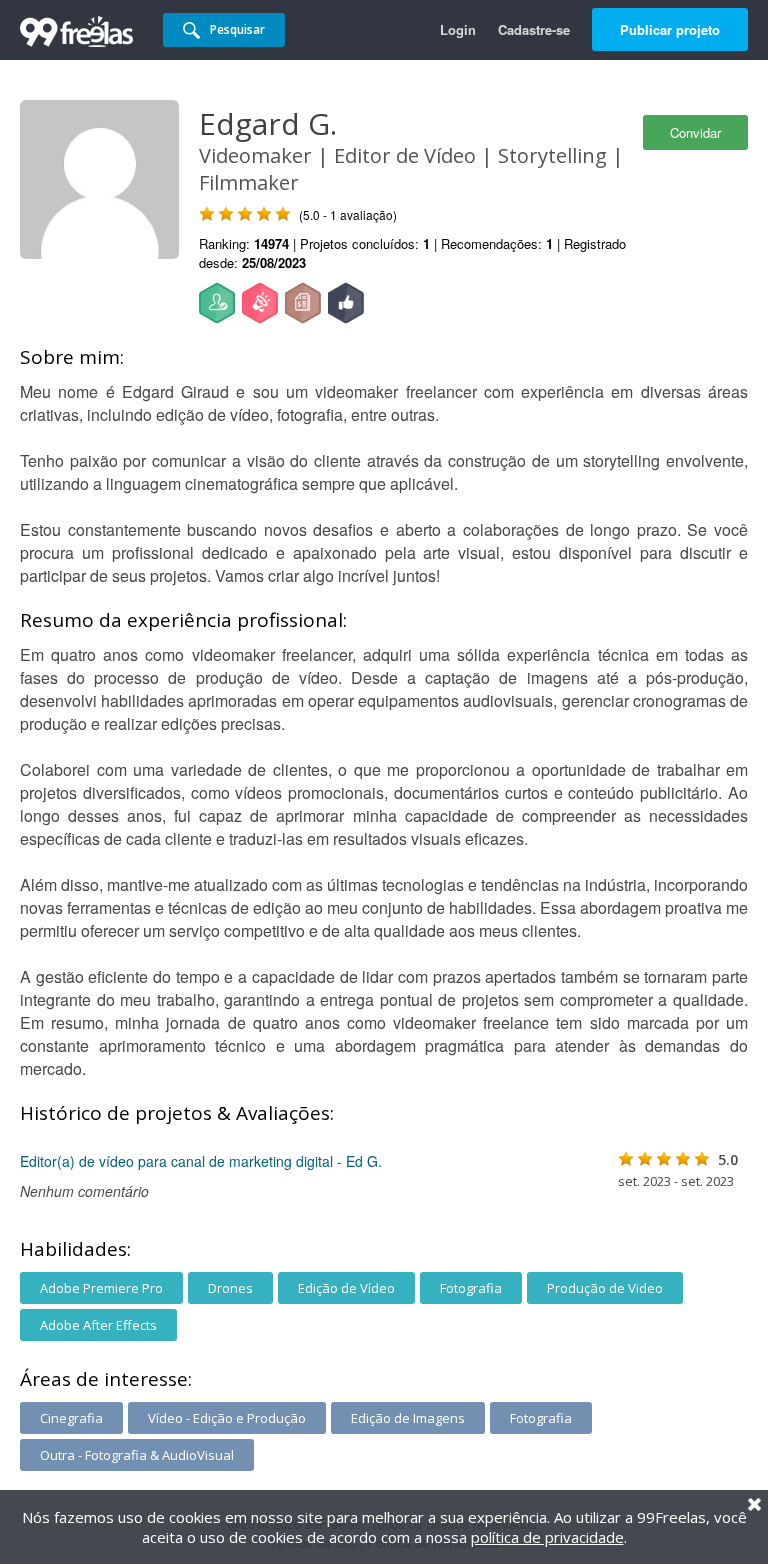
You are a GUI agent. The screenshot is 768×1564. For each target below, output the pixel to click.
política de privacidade (547, 1537)
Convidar (695, 132)
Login (458, 29)
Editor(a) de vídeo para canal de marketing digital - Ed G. (201, 1161)
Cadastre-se (534, 29)
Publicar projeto (670, 29)
